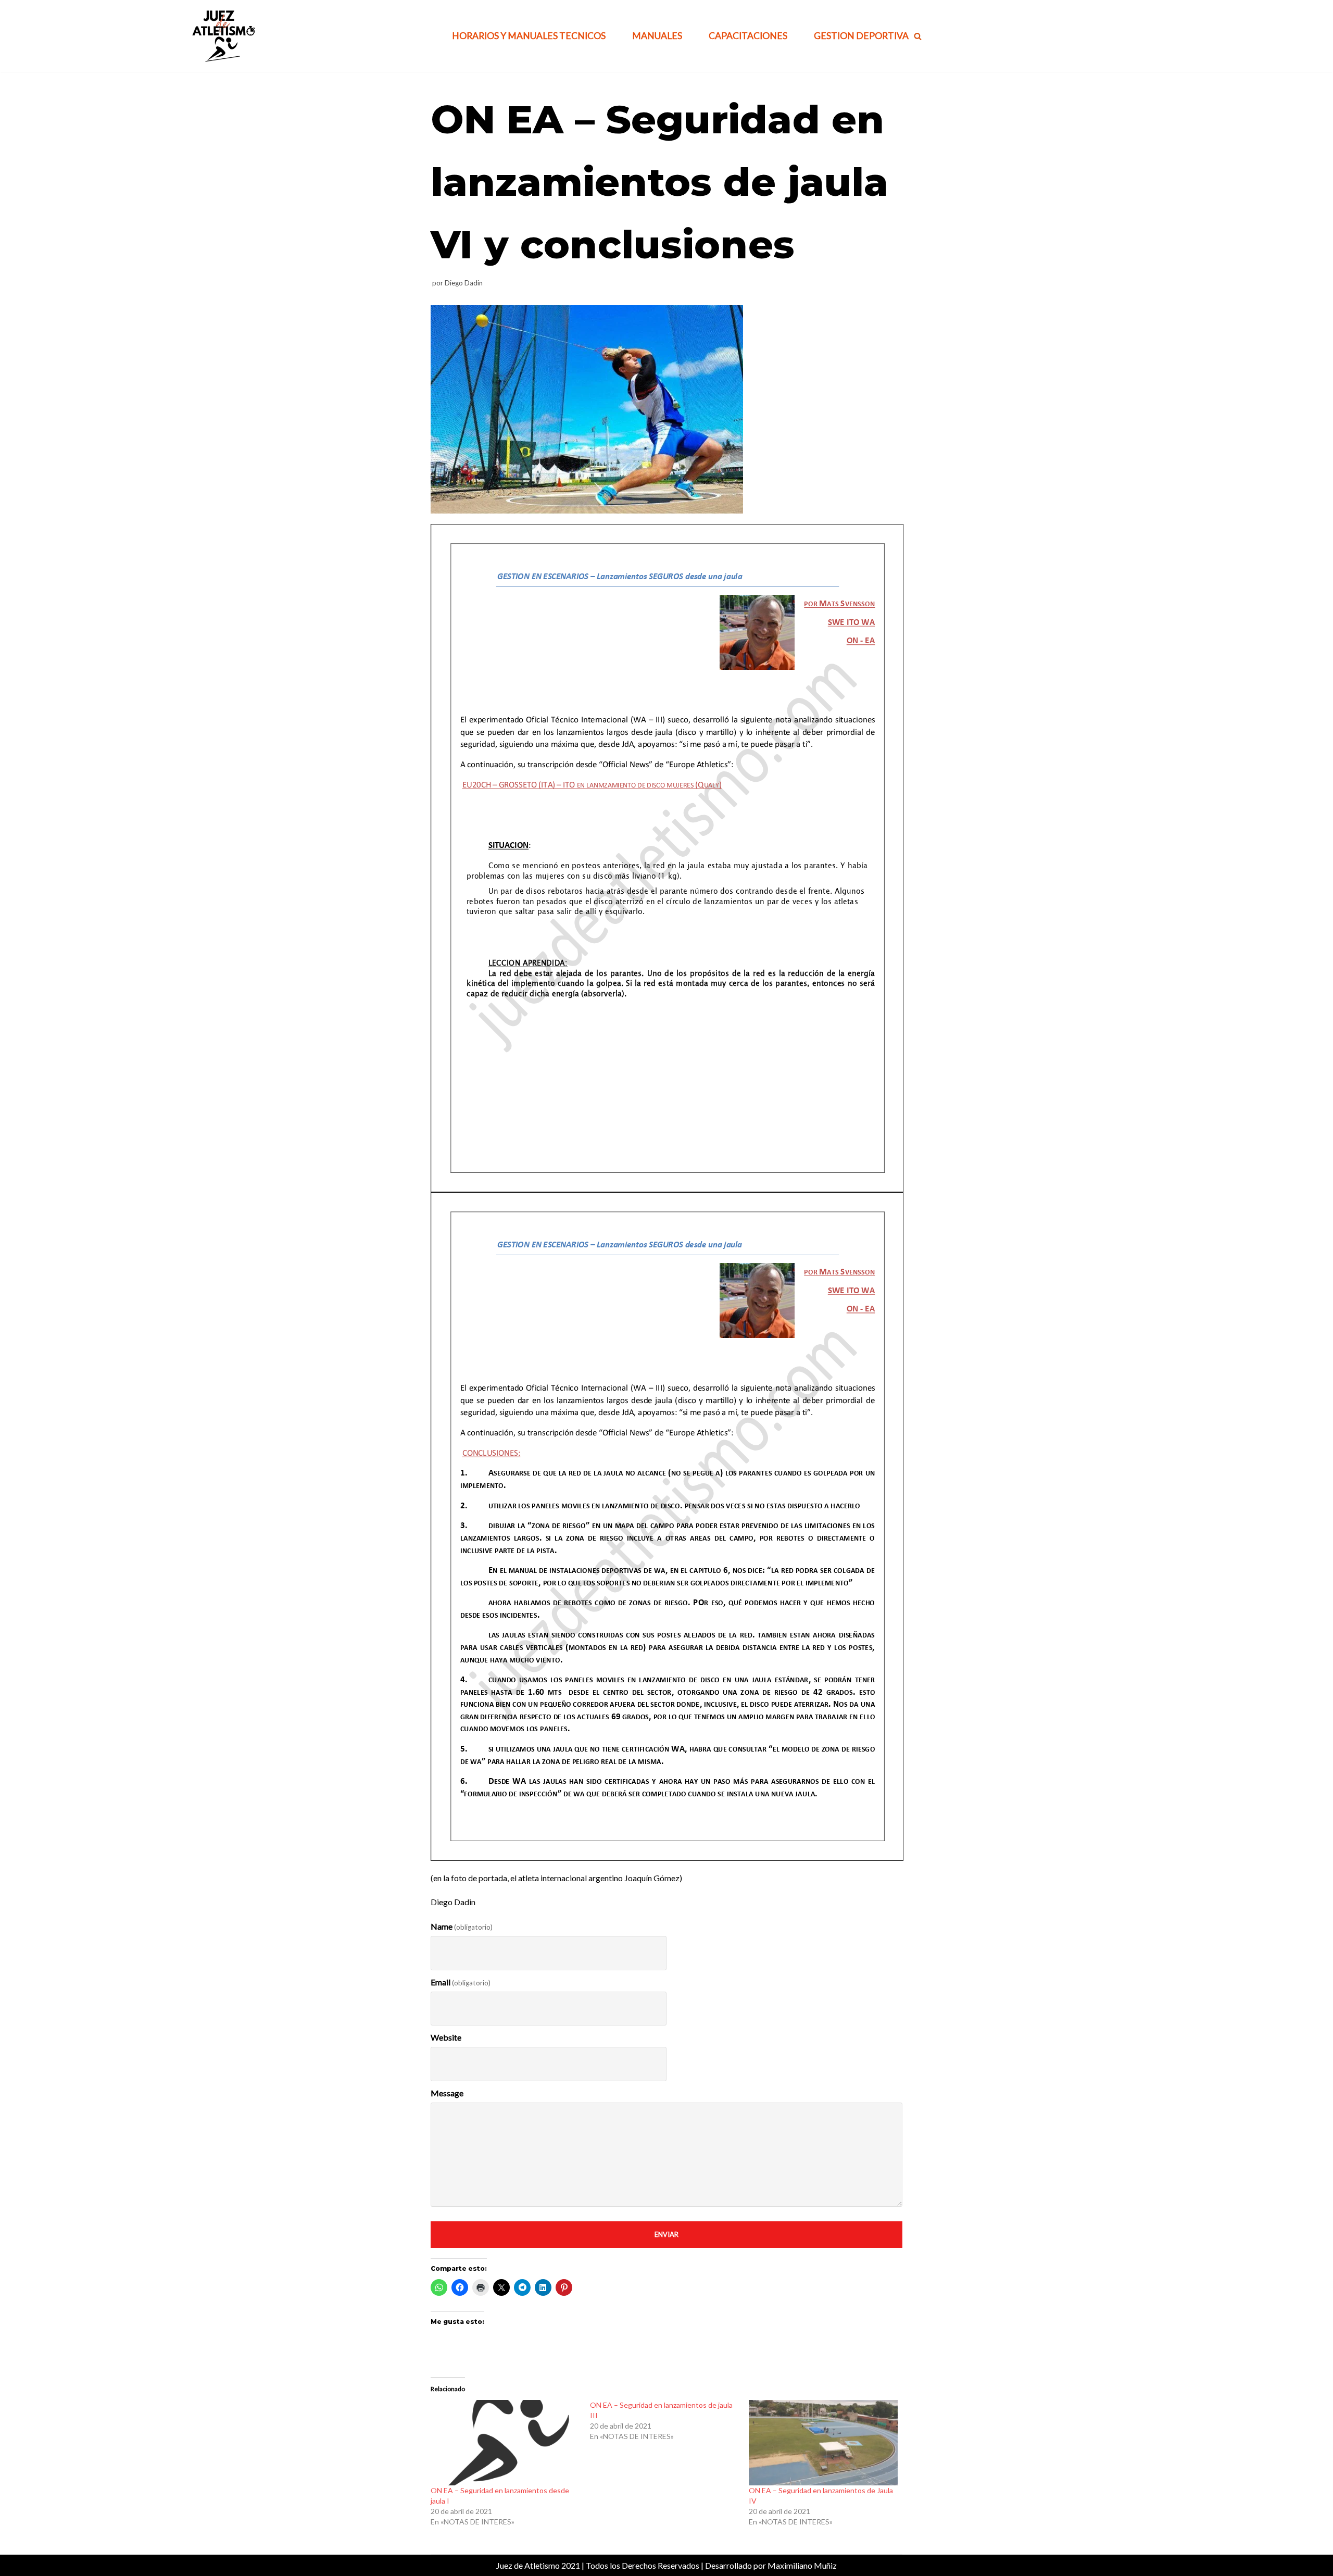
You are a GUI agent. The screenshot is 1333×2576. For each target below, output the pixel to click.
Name (462, 1926)
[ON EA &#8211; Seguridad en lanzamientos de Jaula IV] (823, 2442)
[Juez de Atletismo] (222, 36)
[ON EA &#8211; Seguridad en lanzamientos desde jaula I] (505, 2442)
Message (447, 2093)
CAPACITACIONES (748, 36)
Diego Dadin (464, 283)
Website (446, 2037)
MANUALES (657, 36)
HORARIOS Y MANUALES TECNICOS (529, 36)
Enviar (666, 2234)
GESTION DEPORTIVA (861, 36)
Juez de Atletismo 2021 (538, 2565)
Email (461, 1982)
